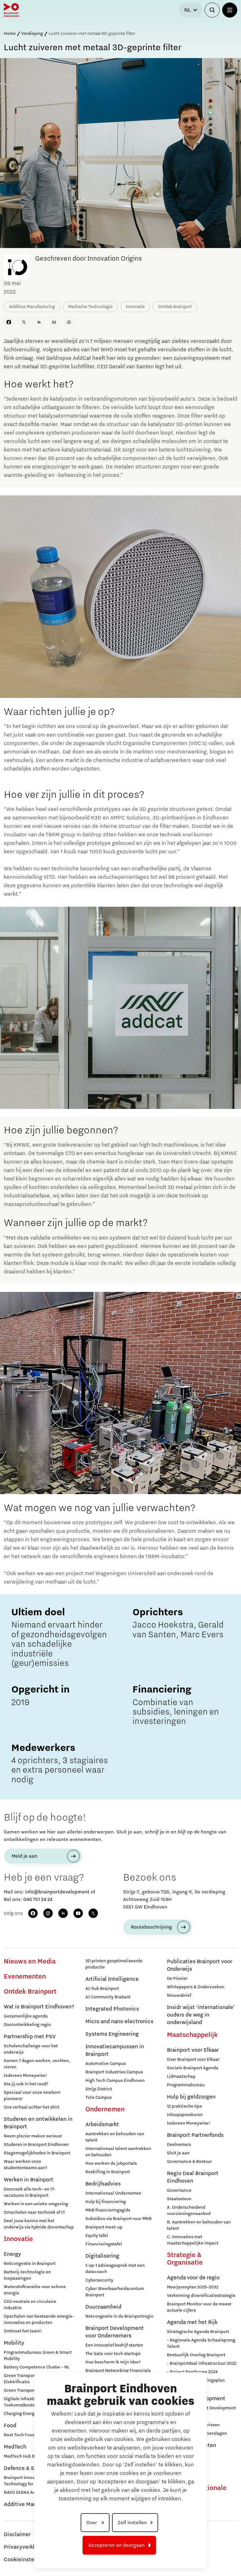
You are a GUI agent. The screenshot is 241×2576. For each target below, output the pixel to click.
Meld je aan (24, 1856)
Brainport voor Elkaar (193, 2050)
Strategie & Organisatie (185, 2259)
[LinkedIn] (63, 1913)
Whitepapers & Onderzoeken (196, 1987)
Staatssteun (179, 2199)
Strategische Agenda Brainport (198, 2332)
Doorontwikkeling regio (27, 2025)
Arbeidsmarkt (102, 2125)
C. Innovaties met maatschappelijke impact (193, 2240)
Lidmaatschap (181, 2076)
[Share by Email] (54, 322)
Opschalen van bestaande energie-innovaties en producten (39, 2319)
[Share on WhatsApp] (69, 322)
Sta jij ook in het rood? (26, 2084)
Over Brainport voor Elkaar (193, 2060)
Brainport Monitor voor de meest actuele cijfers (199, 2307)
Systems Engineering (112, 2034)
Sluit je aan (178, 2153)
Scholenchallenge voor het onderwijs (31, 2049)
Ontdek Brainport (30, 1992)
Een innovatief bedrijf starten (114, 2345)
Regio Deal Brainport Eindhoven (193, 2177)
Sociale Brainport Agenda (193, 2068)
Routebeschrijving (151, 1927)
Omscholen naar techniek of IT (34, 2212)
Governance (179, 2190)
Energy (12, 2254)
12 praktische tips (184, 2106)
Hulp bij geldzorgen (191, 2097)
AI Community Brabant (108, 1997)
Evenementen (25, 1977)
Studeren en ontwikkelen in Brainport (38, 2123)
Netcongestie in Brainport (30, 2264)
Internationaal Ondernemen (113, 2193)
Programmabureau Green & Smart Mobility (38, 2356)
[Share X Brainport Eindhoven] (24, 322)
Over (92, 2523)
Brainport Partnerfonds (195, 2135)
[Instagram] (48, 1913)
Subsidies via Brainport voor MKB (118, 2219)
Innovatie (18, 2239)
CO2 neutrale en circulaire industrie (30, 2305)
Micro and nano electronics (119, 2022)
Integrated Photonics (112, 2009)
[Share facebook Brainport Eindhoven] (9, 322)
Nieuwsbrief (179, 1995)
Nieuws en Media (30, 1962)
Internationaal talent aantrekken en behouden (118, 2152)
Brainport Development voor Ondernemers (115, 2332)
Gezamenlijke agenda (26, 2016)
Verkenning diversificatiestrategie (201, 2296)
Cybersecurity (99, 2280)
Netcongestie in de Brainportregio (119, 2316)
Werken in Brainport (29, 2180)
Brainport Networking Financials (118, 2371)
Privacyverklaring (25, 2547)
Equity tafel (97, 2236)
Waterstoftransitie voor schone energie (35, 2290)
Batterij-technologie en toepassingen (27, 2275)
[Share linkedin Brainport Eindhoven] (39, 322)
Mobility (14, 2343)
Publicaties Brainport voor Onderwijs (200, 1965)
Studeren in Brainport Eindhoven (36, 2145)
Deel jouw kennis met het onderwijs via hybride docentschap (39, 2224)
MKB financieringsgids (108, 2210)
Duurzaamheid (103, 2307)
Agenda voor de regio (193, 2278)
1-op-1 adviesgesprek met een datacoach (115, 2269)
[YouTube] (78, 1913)
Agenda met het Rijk (192, 2322)
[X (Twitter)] (93, 1913)
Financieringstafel (104, 2244)
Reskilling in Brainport (108, 2172)
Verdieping (32, 34)
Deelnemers (179, 2145)
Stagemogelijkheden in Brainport (37, 2153)
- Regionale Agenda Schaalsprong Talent (201, 2343)
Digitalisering (102, 2256)
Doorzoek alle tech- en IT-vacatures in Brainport (30, 2192)
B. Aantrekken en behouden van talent (199, 2225)
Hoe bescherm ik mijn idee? (113, 2362)
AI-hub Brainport (102, 1989)
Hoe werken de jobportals (111, 2163)
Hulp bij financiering (106, 2202)
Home (10, 34)
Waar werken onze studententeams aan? (26, 2165)
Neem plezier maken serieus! (33, 2136)
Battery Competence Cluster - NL (37, 2367)
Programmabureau (186, 2085)
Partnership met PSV (30, 2037)
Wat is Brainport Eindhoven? (39, 2007)
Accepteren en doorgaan (116, 2545)
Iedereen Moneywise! (25, 2076)
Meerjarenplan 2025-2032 (193, 2287)
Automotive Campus (106, 2064)
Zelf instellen (132, 2523)
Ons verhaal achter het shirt (32, 2107)
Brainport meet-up (104, 2227)
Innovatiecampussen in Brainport (115, 2050)
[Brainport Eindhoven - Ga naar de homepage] (11, 10)
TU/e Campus (99, 2098)
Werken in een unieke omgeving (36, 2204)
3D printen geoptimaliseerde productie (114, 1964)
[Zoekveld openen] (212, 10)
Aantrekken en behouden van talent (115, 2137)
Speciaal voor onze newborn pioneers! (32, 2096)
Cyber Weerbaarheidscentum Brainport (115, 2292)
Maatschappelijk (192, 2035)
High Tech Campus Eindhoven (115, 2081)
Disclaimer (17, 2535)
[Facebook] (33, 1913)
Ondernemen (105, 2109)
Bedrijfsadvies (103, 2184)
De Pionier (177, 1979)
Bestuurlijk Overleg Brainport (196, 2355)
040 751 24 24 (38, 1899)
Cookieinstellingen (28, 2560)
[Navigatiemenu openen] (230, 10)
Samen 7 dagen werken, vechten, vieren (37, 2064)
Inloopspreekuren (185, 2115)
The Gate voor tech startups (113, 2354)
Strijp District (99, 2089)
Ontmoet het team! (23, 2331)
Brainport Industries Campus (114, 2072)
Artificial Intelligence (112, 1979)
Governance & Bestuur (189, 2162)
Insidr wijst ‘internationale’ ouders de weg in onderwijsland (201, 2015)
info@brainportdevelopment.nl (60, 1892)
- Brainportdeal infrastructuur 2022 (202, 2363)
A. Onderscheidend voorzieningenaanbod (189, 2211)
